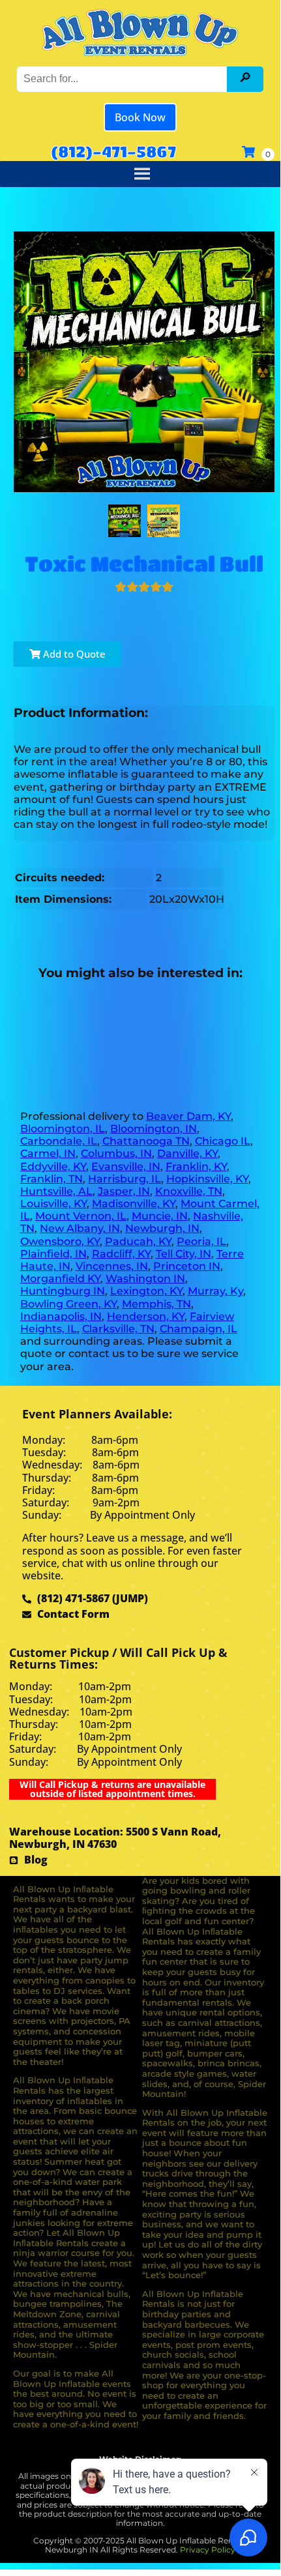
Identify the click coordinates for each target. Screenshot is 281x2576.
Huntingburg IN (63, 1291)
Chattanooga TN (146, 1141)
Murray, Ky (215, 1291)
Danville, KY (187, 1153)
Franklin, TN (52, 1179)
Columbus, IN (116, 1153)
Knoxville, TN (189, 1191)
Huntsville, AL (56, 1191)
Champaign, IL (199, 1329)
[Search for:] (124, 79)
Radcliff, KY (121, 1254)
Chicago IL (223, 1141)
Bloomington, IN (154, 1129)
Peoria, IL (201, 1241)
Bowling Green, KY (68, 1304)
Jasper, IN (124, 1191)
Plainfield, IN (53, 1254)
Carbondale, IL (59, 1141)
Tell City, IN (184, 1254)
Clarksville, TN (118, 1329)
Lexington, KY (146, 1291)
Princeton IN (187, 1266)
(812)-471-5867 (113, 151)
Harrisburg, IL (125, 1179)
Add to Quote (73, 654)
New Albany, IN (80, 1228)
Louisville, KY (53, 1204)
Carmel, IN (48, 1153)
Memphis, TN (156, 1304)
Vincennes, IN (112, 1266)
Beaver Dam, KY (188, 1116)
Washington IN (145, 1279)
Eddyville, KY (53, 1166)
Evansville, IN (126, 1166)
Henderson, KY (146, 1316)
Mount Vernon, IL (81, 1216)
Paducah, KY (138, 1241)
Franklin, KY (196, 1166)
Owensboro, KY (60, 1241)
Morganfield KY (60, 1279)
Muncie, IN (160, 1216)
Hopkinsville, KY (207, 1179)
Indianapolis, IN (61, 1316)
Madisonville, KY (134, 1204)
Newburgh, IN (162, 1228)
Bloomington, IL (63, 1129)
